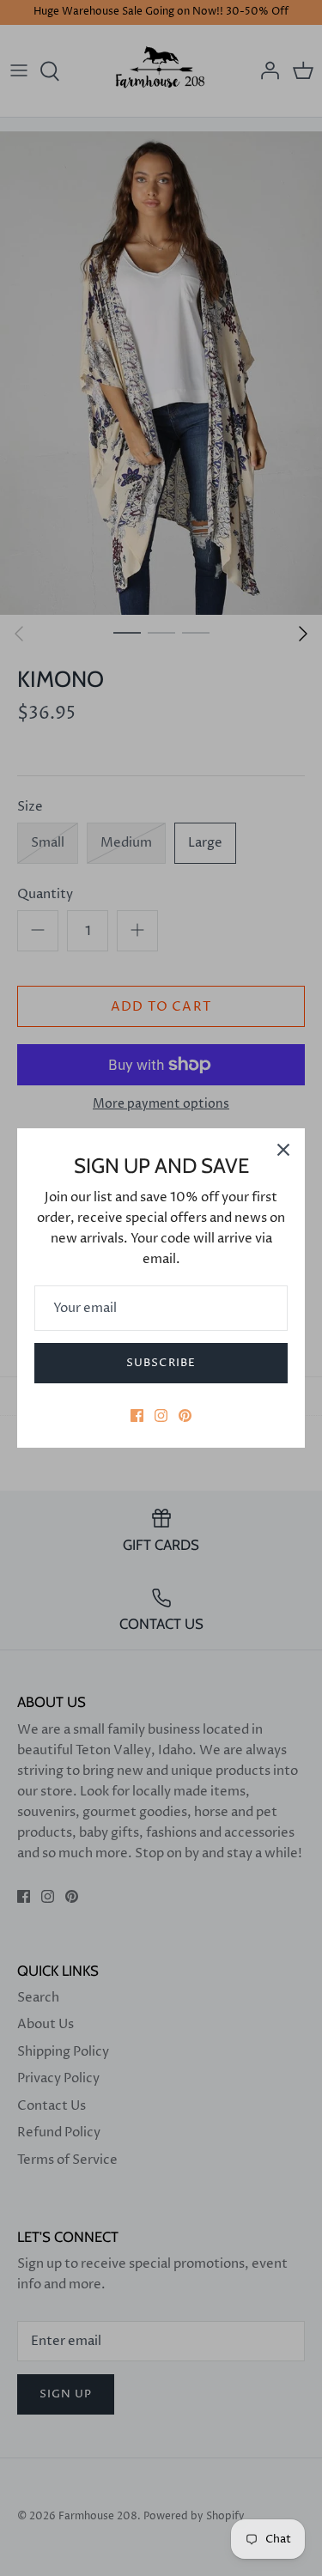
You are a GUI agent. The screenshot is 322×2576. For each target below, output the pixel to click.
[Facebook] (137, 1416)
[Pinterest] (185, 1416)
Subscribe (161, 1363)
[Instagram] (161, 1416)
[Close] (283, 1150)
